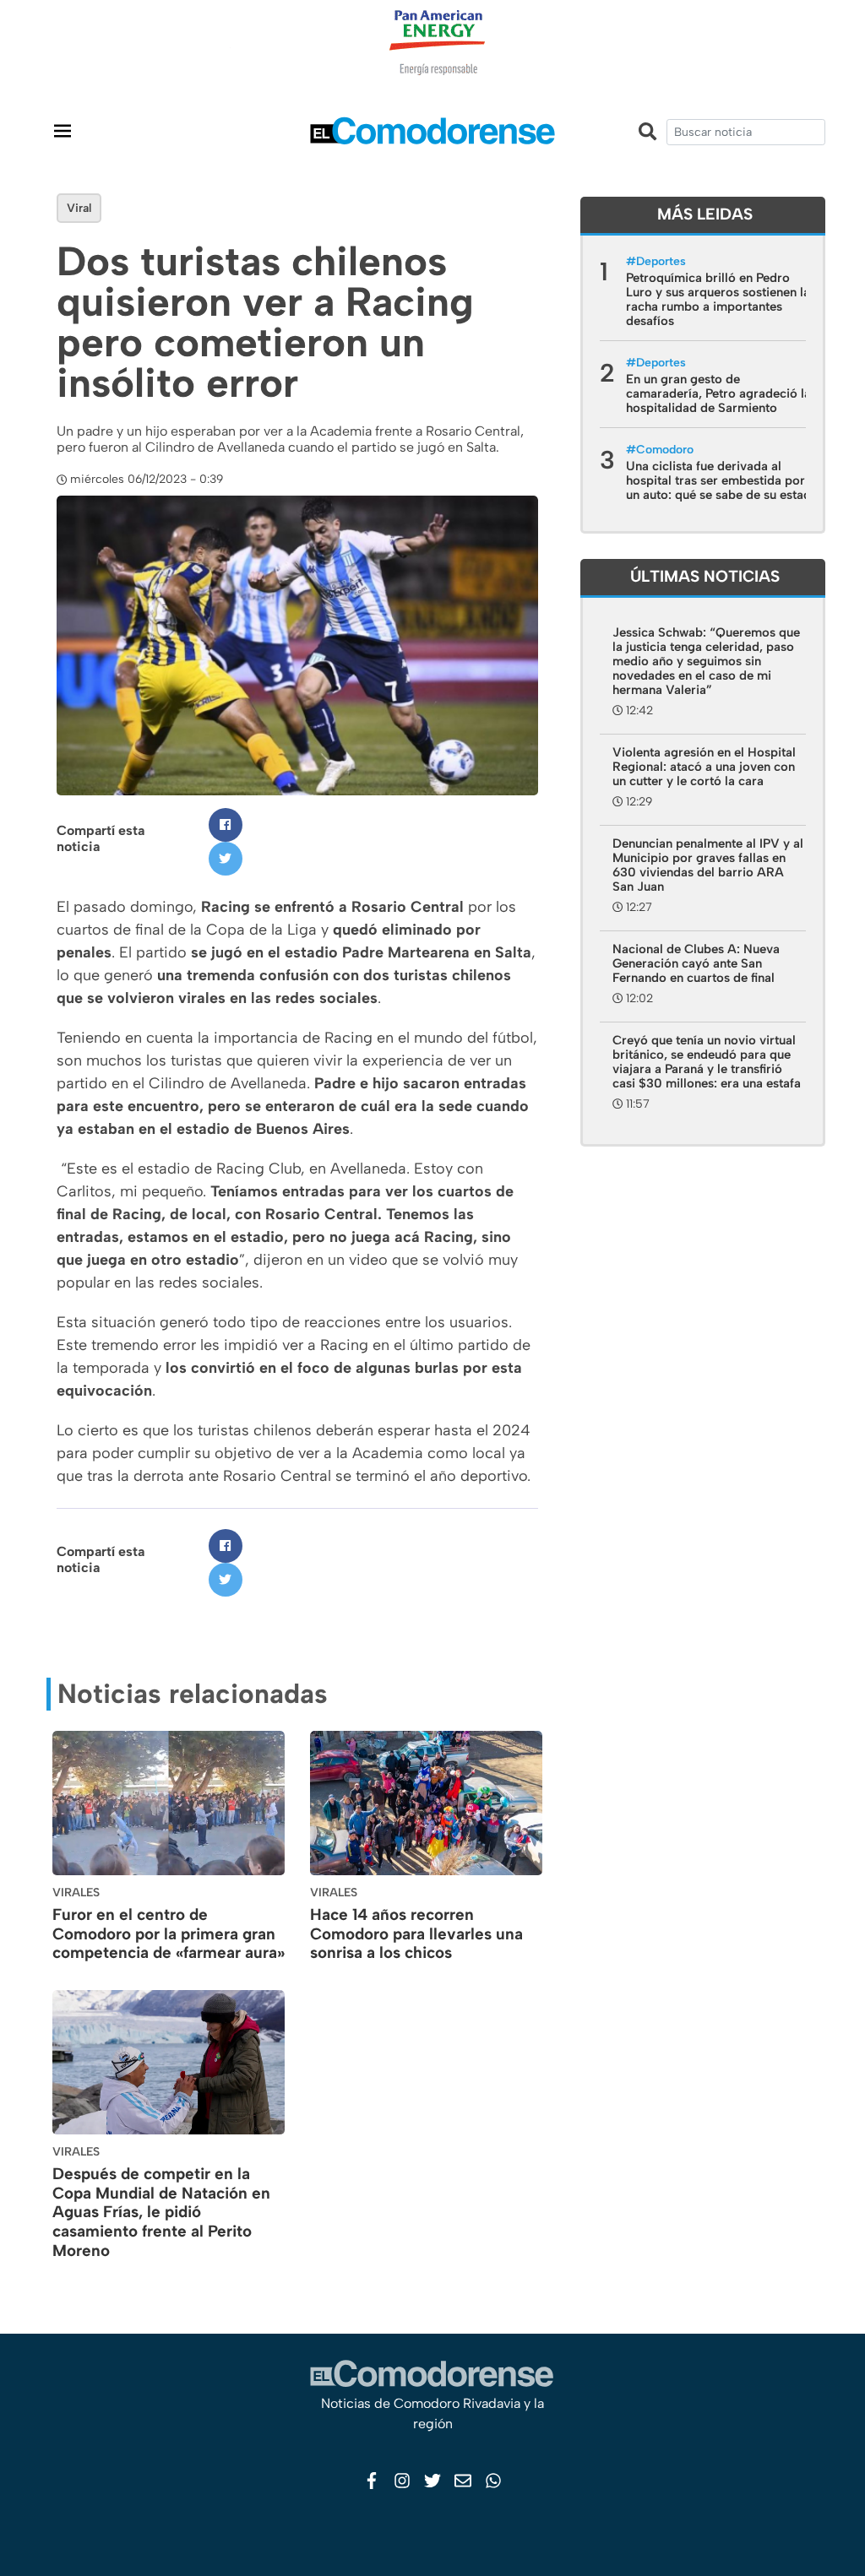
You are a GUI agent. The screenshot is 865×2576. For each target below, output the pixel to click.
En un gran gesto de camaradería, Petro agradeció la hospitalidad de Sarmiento (718, 393)
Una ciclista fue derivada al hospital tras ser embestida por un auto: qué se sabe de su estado (722, 480)
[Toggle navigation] (63, 130)
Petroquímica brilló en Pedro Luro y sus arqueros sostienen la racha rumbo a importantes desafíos (718, 299)
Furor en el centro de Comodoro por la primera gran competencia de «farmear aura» (169, 1934)
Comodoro (665, 450)
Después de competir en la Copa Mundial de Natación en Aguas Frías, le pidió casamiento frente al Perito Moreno (161, 2212)
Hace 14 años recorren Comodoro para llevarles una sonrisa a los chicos (416, 1934)
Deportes (661, 261)
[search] (746, 132)
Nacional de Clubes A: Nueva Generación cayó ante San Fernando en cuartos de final (696, 963)
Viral (79, 208)
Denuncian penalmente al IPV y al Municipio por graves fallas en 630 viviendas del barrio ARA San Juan (708, 865)
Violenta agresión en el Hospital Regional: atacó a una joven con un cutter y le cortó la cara (704, 767)
